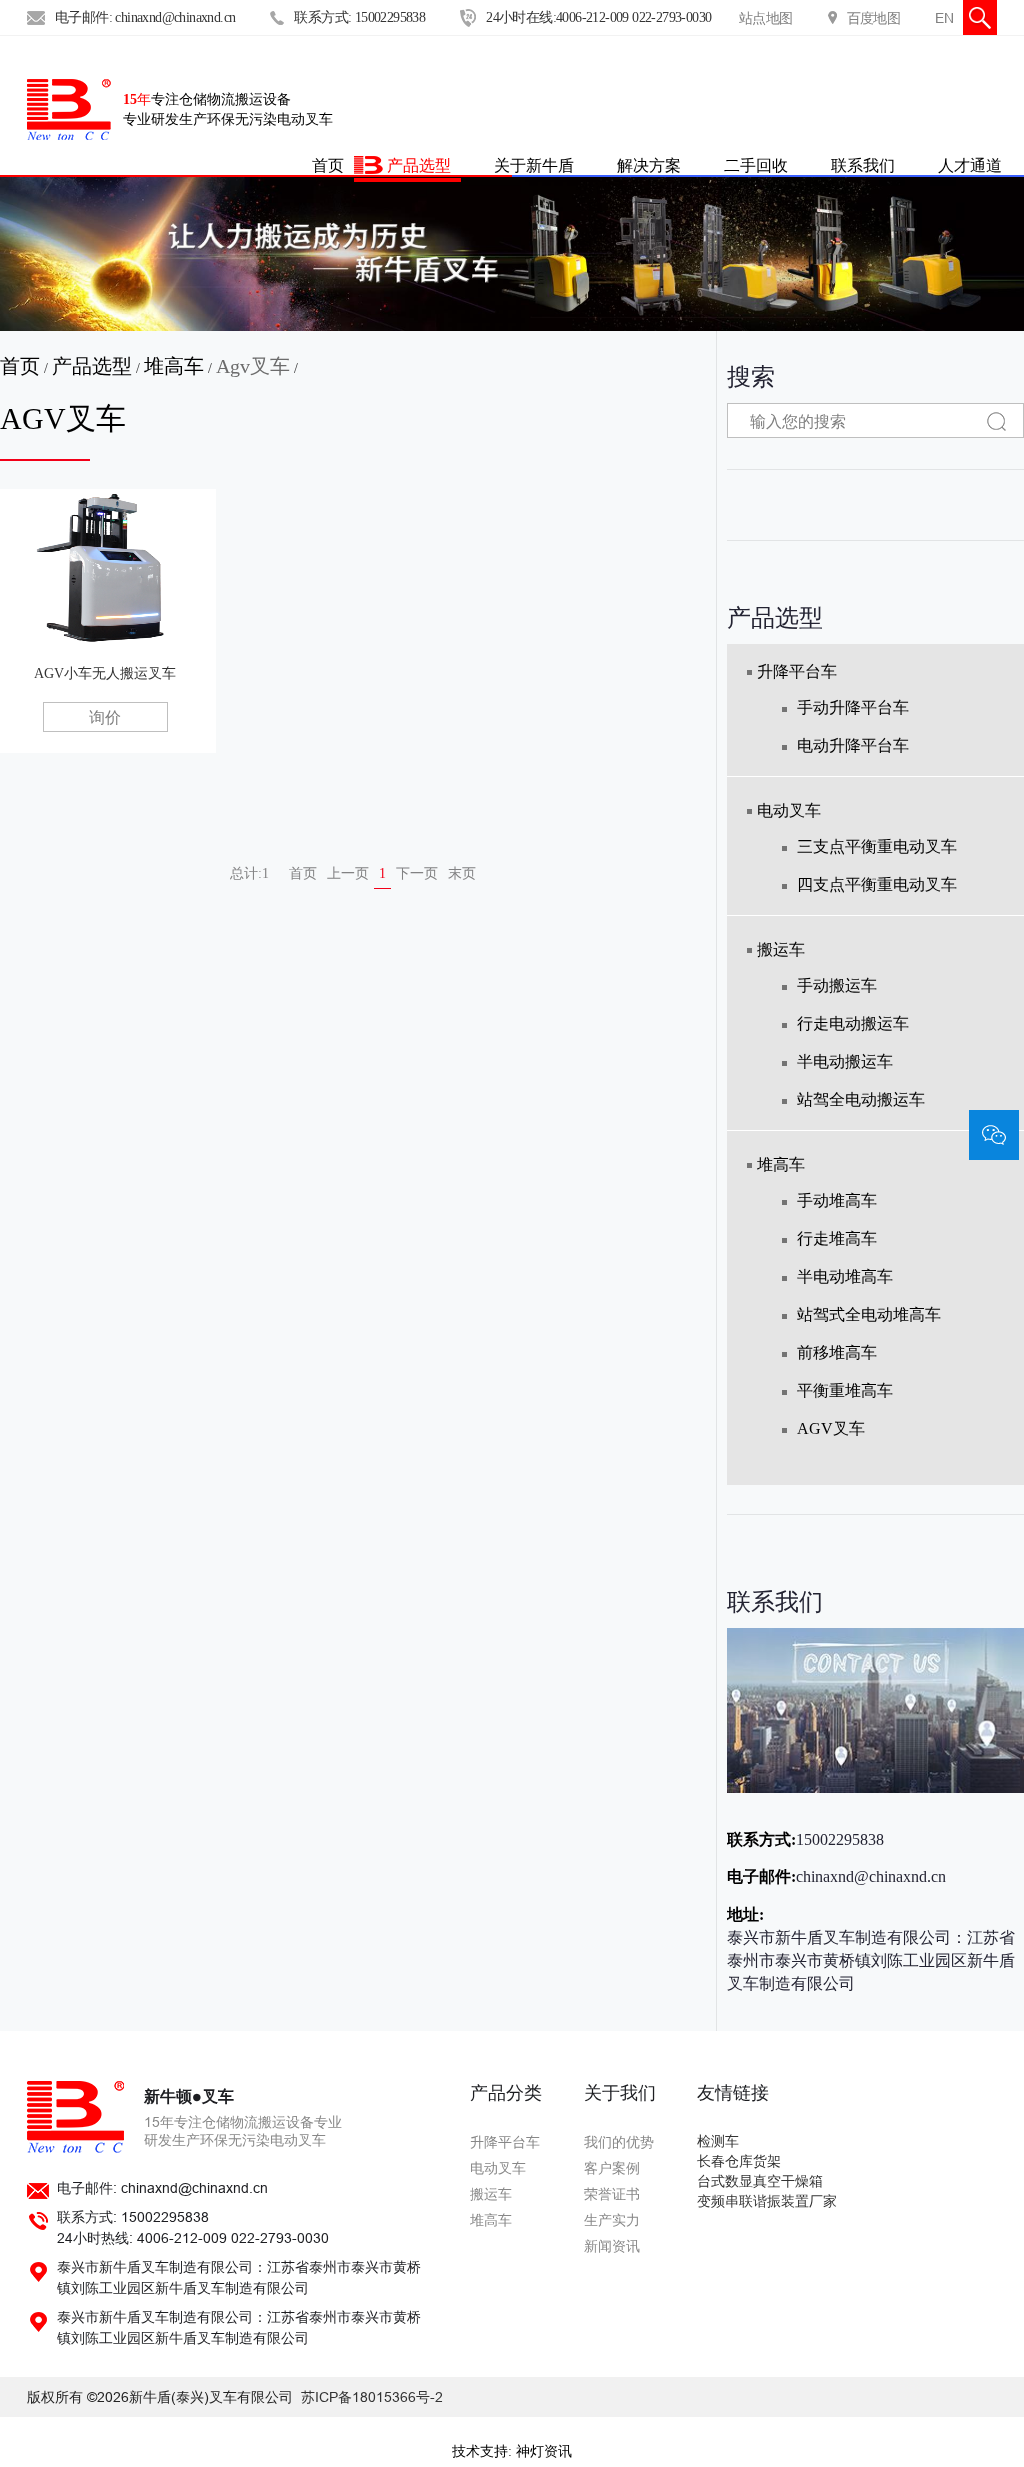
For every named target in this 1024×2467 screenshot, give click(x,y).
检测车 (718, 2141)
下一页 (417, 873)
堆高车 (174, 366)
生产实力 (612, 2220)
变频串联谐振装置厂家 (767, 2201)
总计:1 (249, 873)
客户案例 (612, 2168)
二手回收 (756, 165)
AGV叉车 (831, 1428)
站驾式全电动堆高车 (869, 1314)
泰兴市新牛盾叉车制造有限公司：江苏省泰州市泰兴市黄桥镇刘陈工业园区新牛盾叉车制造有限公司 (871, 1960)
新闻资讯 (612, 2246)
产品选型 (419, 165)
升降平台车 (797, 671)
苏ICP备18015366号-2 (372, 2397)
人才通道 (970, 165)
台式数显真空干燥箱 (760, 2181)
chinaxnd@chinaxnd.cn (871, 1876)
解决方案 (649, 165)
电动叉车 (789, 810)
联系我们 (863, 165)
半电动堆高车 (845, 1276)
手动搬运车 (837, 985)
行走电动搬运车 (853, 1023)
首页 (20, 366)
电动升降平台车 (853, 745)
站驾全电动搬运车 (861, 1099)
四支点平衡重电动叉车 (877, 884)
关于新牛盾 (534, 165)
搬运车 (781, 949)
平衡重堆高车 (845, 1390)
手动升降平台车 (853, 707)
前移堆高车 (837, 1352)
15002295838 (840, 1839)
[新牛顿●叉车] (69, 109)
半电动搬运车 (845, 1061)
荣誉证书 (612, 2194)
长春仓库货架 (739, 2161)
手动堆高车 (837, 1200)
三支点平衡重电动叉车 (877, 846)
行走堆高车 (837, 1238)
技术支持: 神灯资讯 (512, 2451)
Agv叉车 (253, 366)
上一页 (348, 873)
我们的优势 (619, 2142)
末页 (462, 873)
